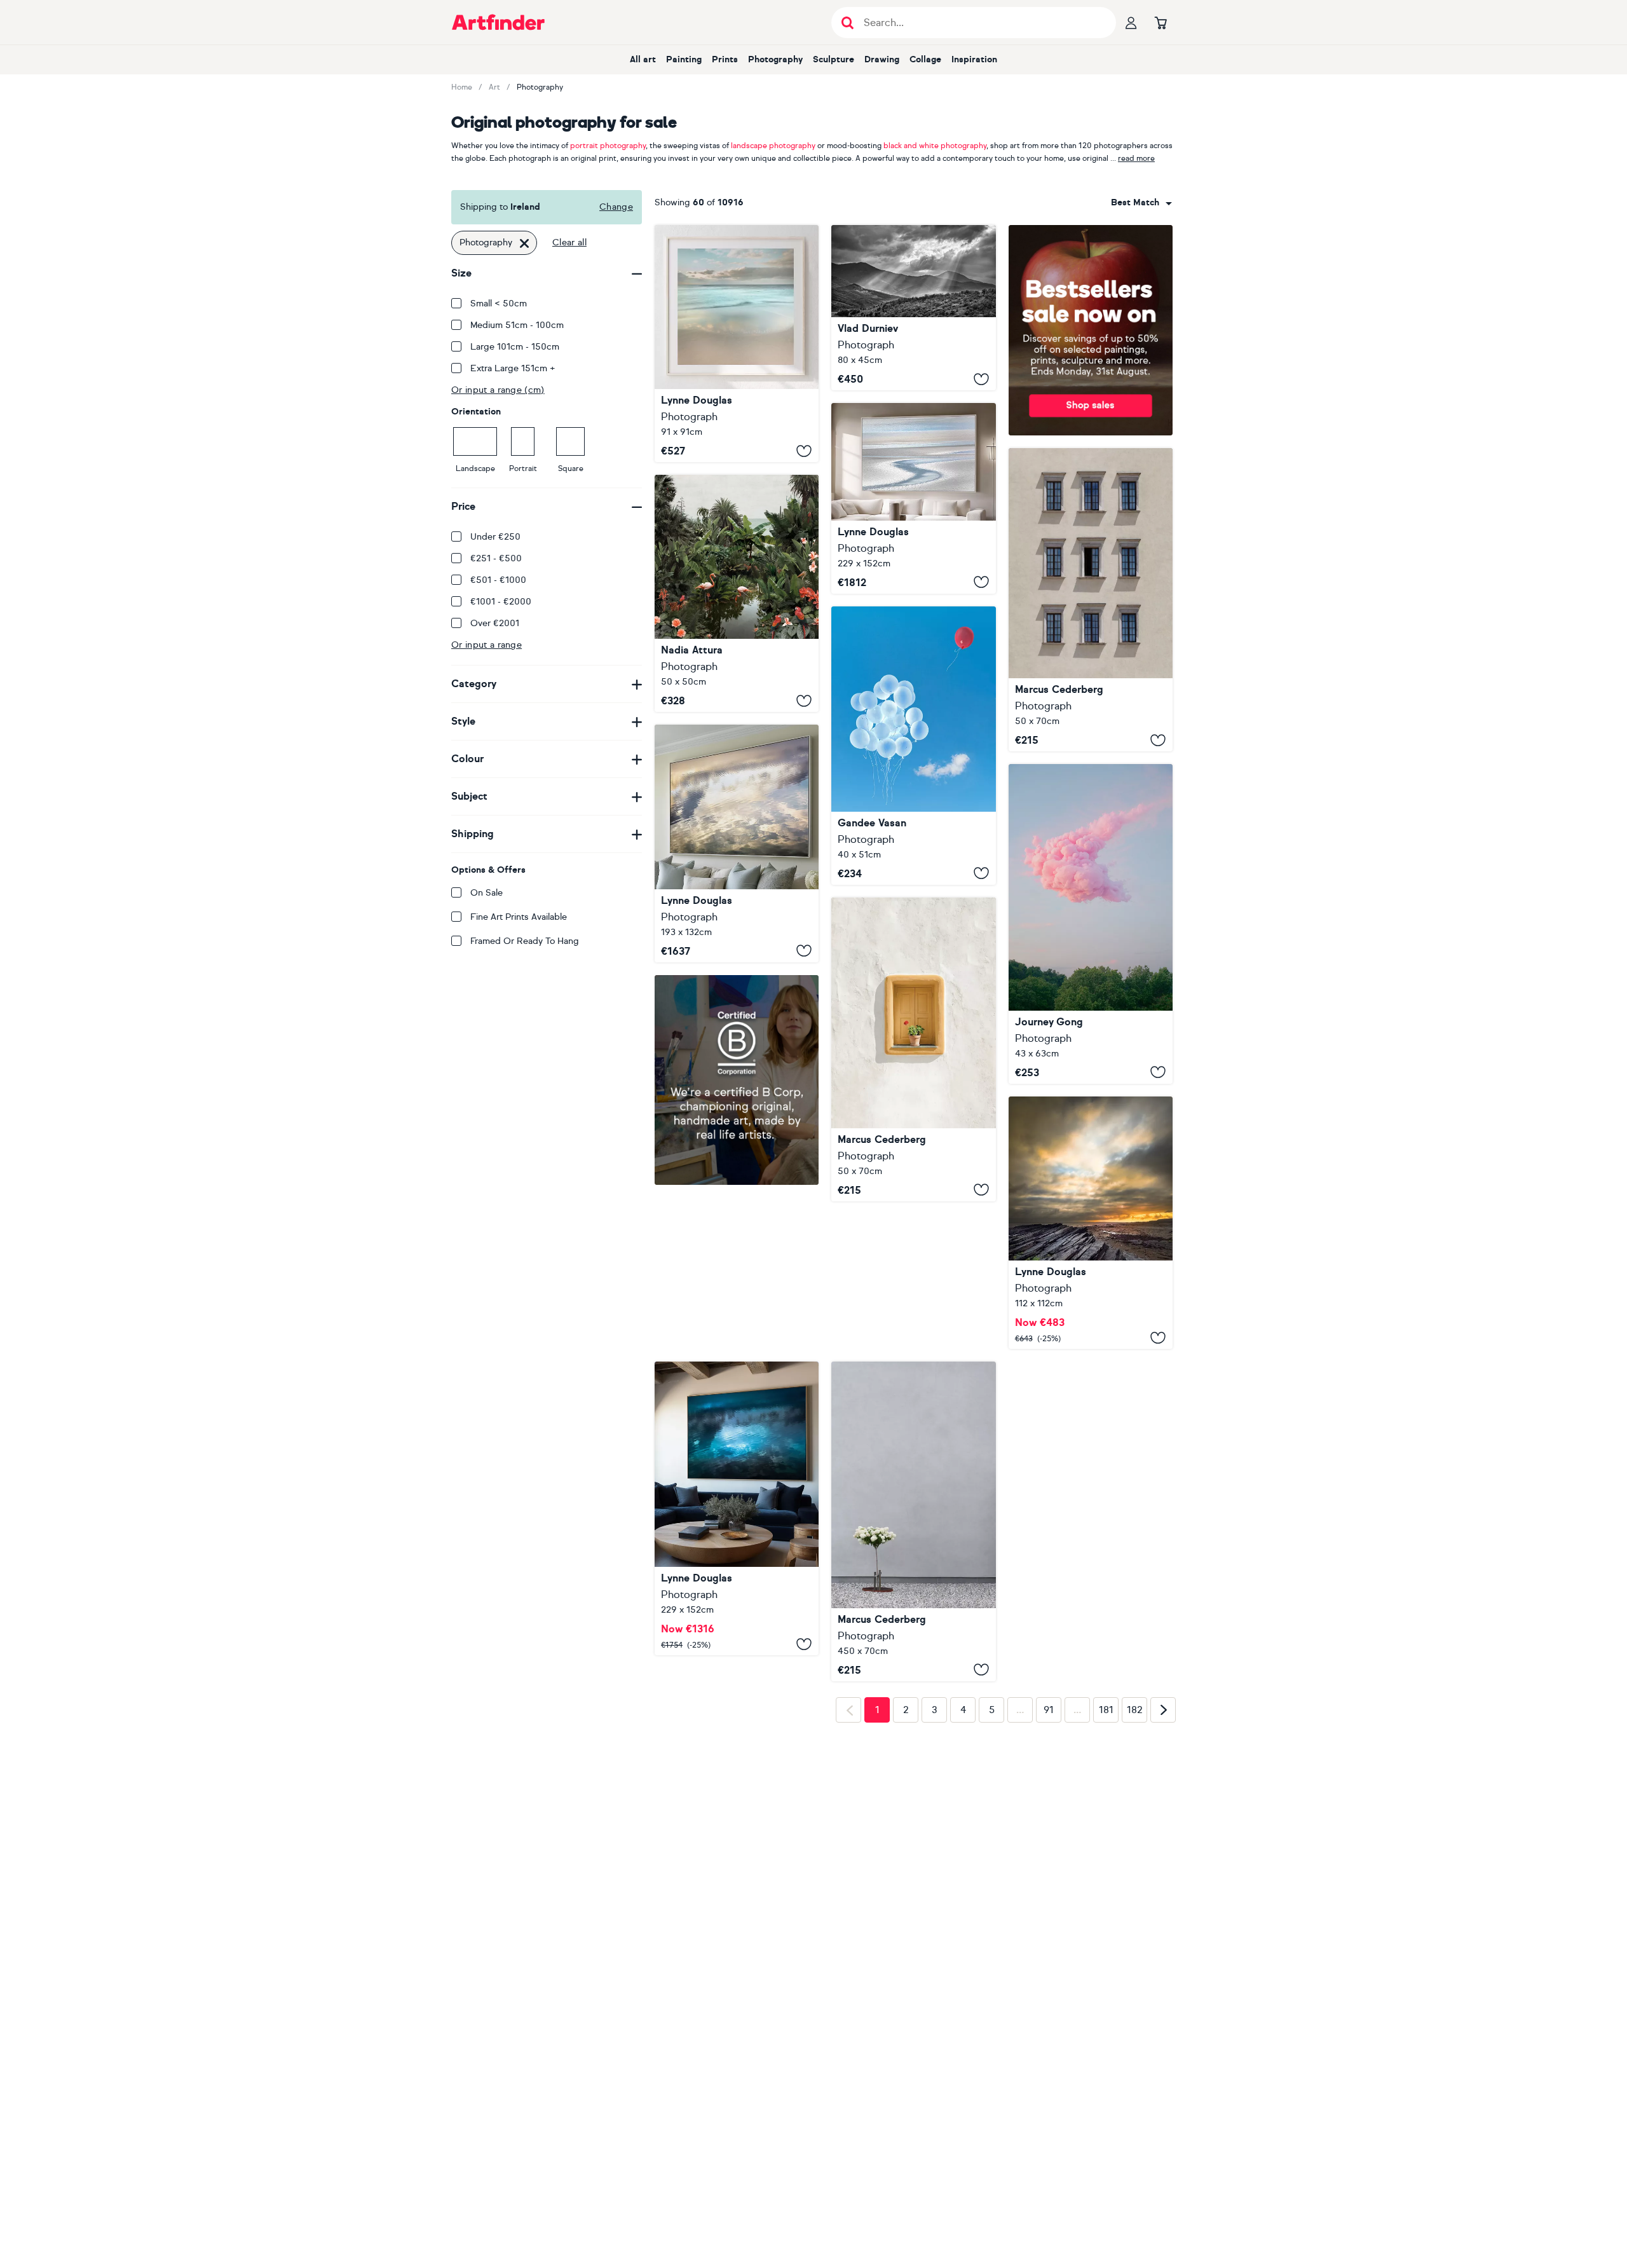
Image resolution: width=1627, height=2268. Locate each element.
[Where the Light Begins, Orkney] (1091, 1223)
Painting (684, 59)
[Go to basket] (1161, 22)
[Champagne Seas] (737, 843)
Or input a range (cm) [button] (498, 390)
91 (1049, 1763)
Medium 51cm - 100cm (517, 325)
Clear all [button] (569, 243)
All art (643, 59)
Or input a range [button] (487, 645)
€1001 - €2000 (501, 602)
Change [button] (616, 207)
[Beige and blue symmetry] (1091, 600)
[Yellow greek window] (913, 1049)
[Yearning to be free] (913, 746)
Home (462, 87)
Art (494, 87)
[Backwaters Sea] (737, 593)
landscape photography (773, 146)
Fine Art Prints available (519, 917)
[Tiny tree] (913, 1374)
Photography (775, 59)
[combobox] (1141, 203)
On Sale (487, 893)
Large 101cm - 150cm (515, 347)
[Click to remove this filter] (524, 243)
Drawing (882, 59)
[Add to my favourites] (804, 451)
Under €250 (495, 537)
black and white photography (935, 146)
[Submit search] (848, 23)
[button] (1141, 203)
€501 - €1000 (498, 580)
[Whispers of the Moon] (737, 1344)
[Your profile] (1131, 22)
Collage (925, 59)
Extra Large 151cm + (513, 368)
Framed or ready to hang (525, 941)
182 (1135, 1763)
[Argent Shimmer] (913, 498)
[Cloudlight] (737, 344)
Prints (725, 59)
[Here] (1091, 924)
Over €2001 (495, 623)
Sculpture (834, 59)
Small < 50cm (499, 304)
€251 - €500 (496, 558)
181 (1106, 1763)
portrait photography (608, 146)
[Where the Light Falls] (913, 308)
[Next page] (1163, 1763)
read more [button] (1136, 158)
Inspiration (974, 59)
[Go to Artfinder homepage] (498, 22)
